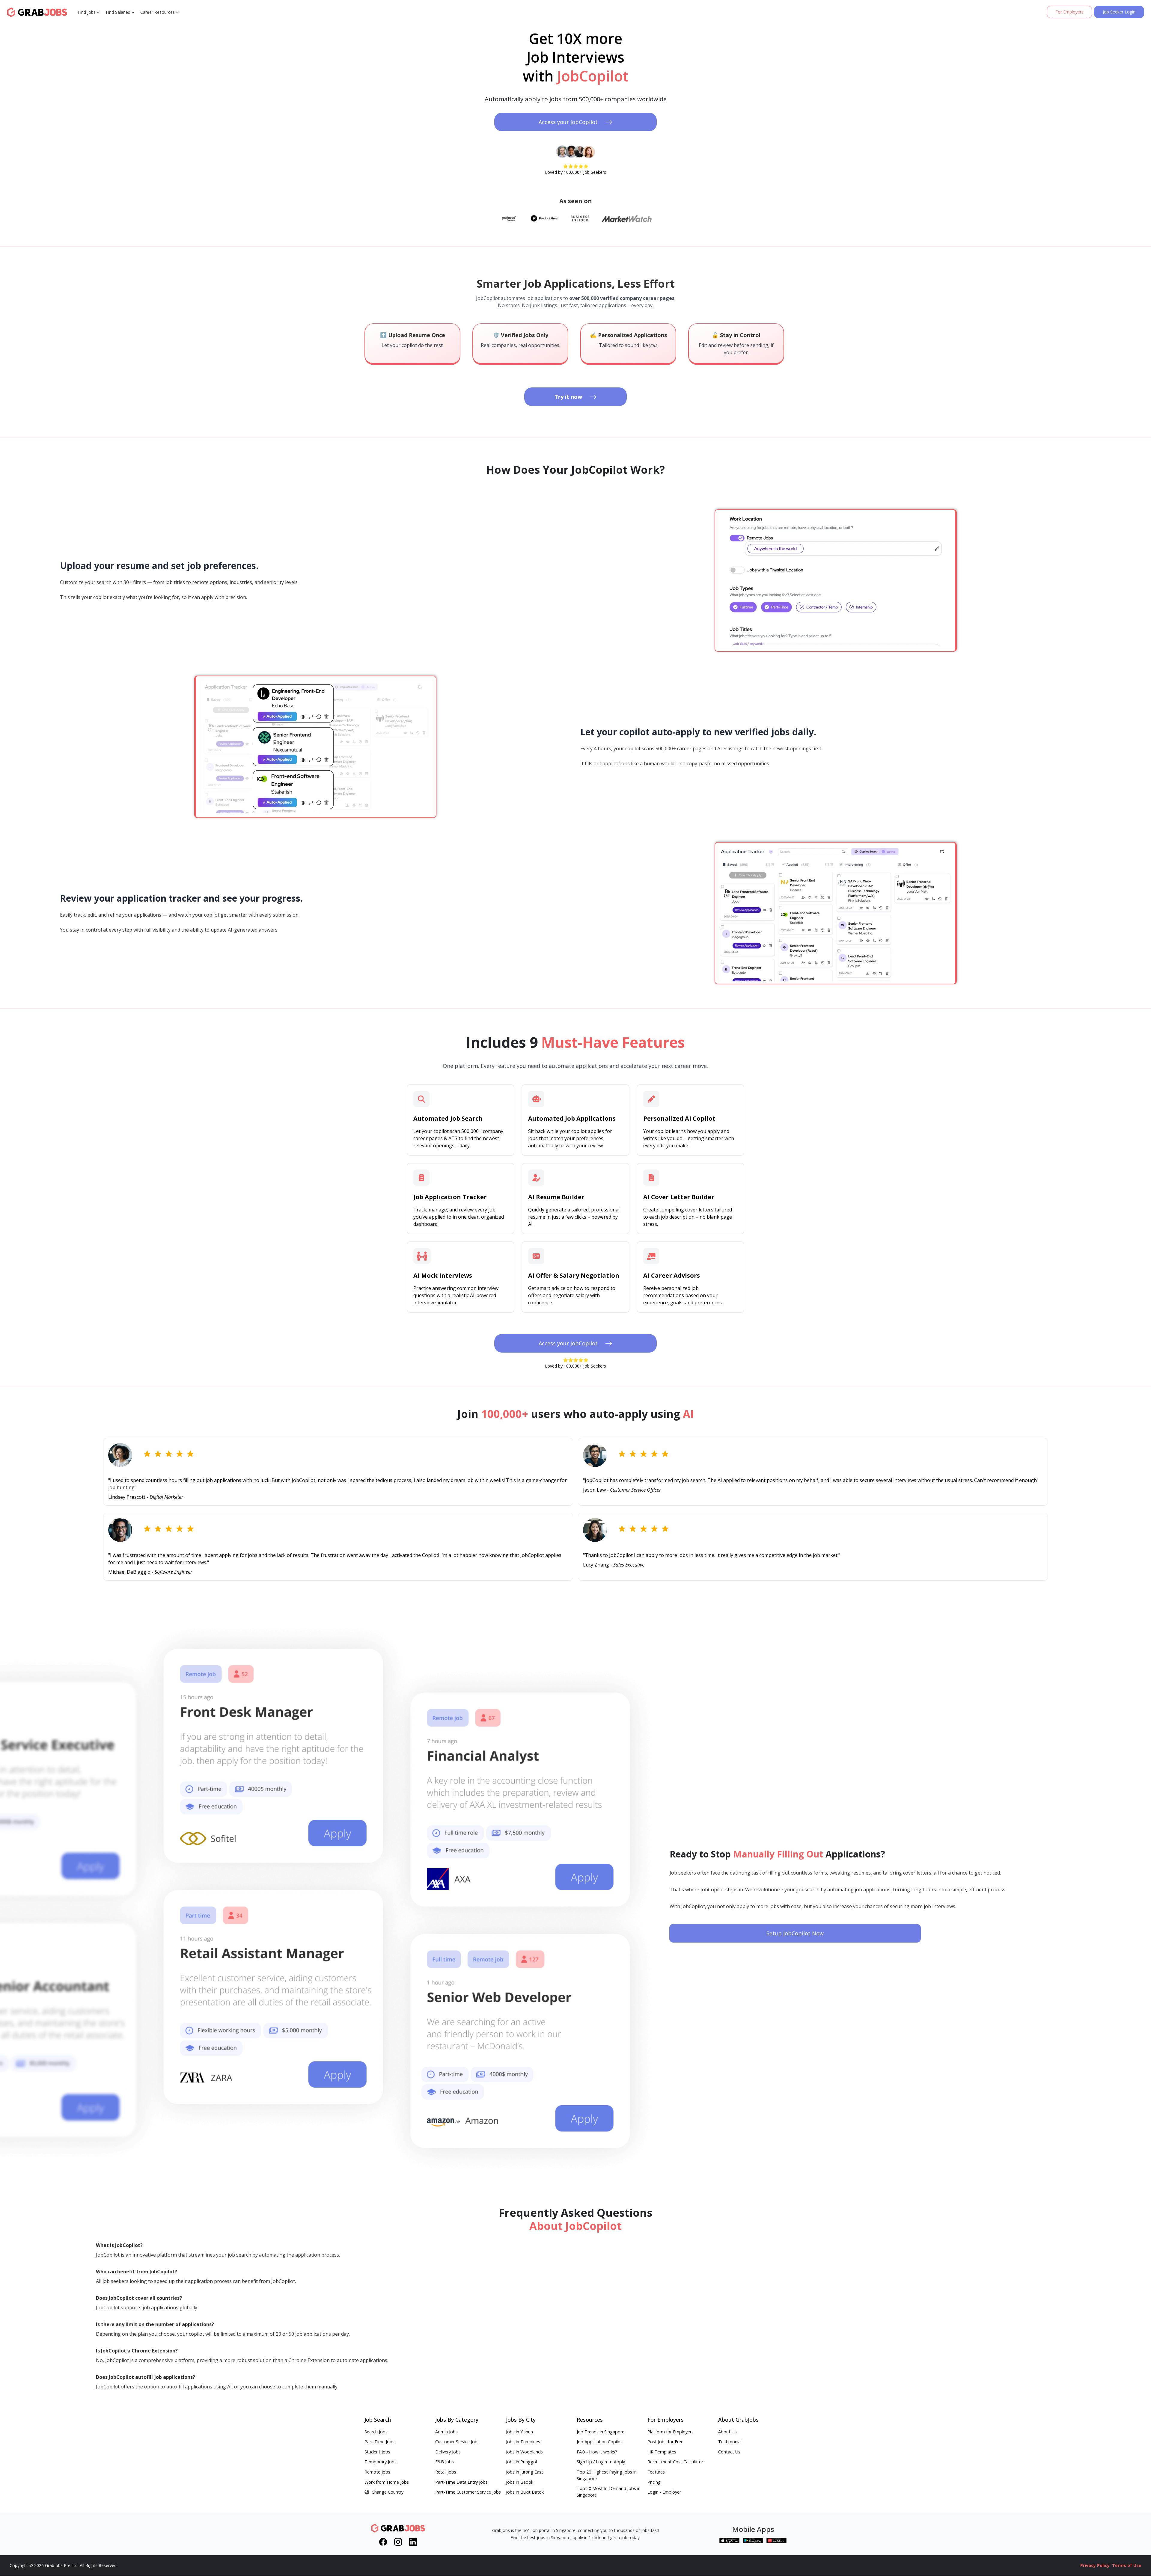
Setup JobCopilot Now (795, 1933)
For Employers (1069, 12)
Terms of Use (1127, 2565)
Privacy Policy (1095, 2565)
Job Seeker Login (1119, 12)
